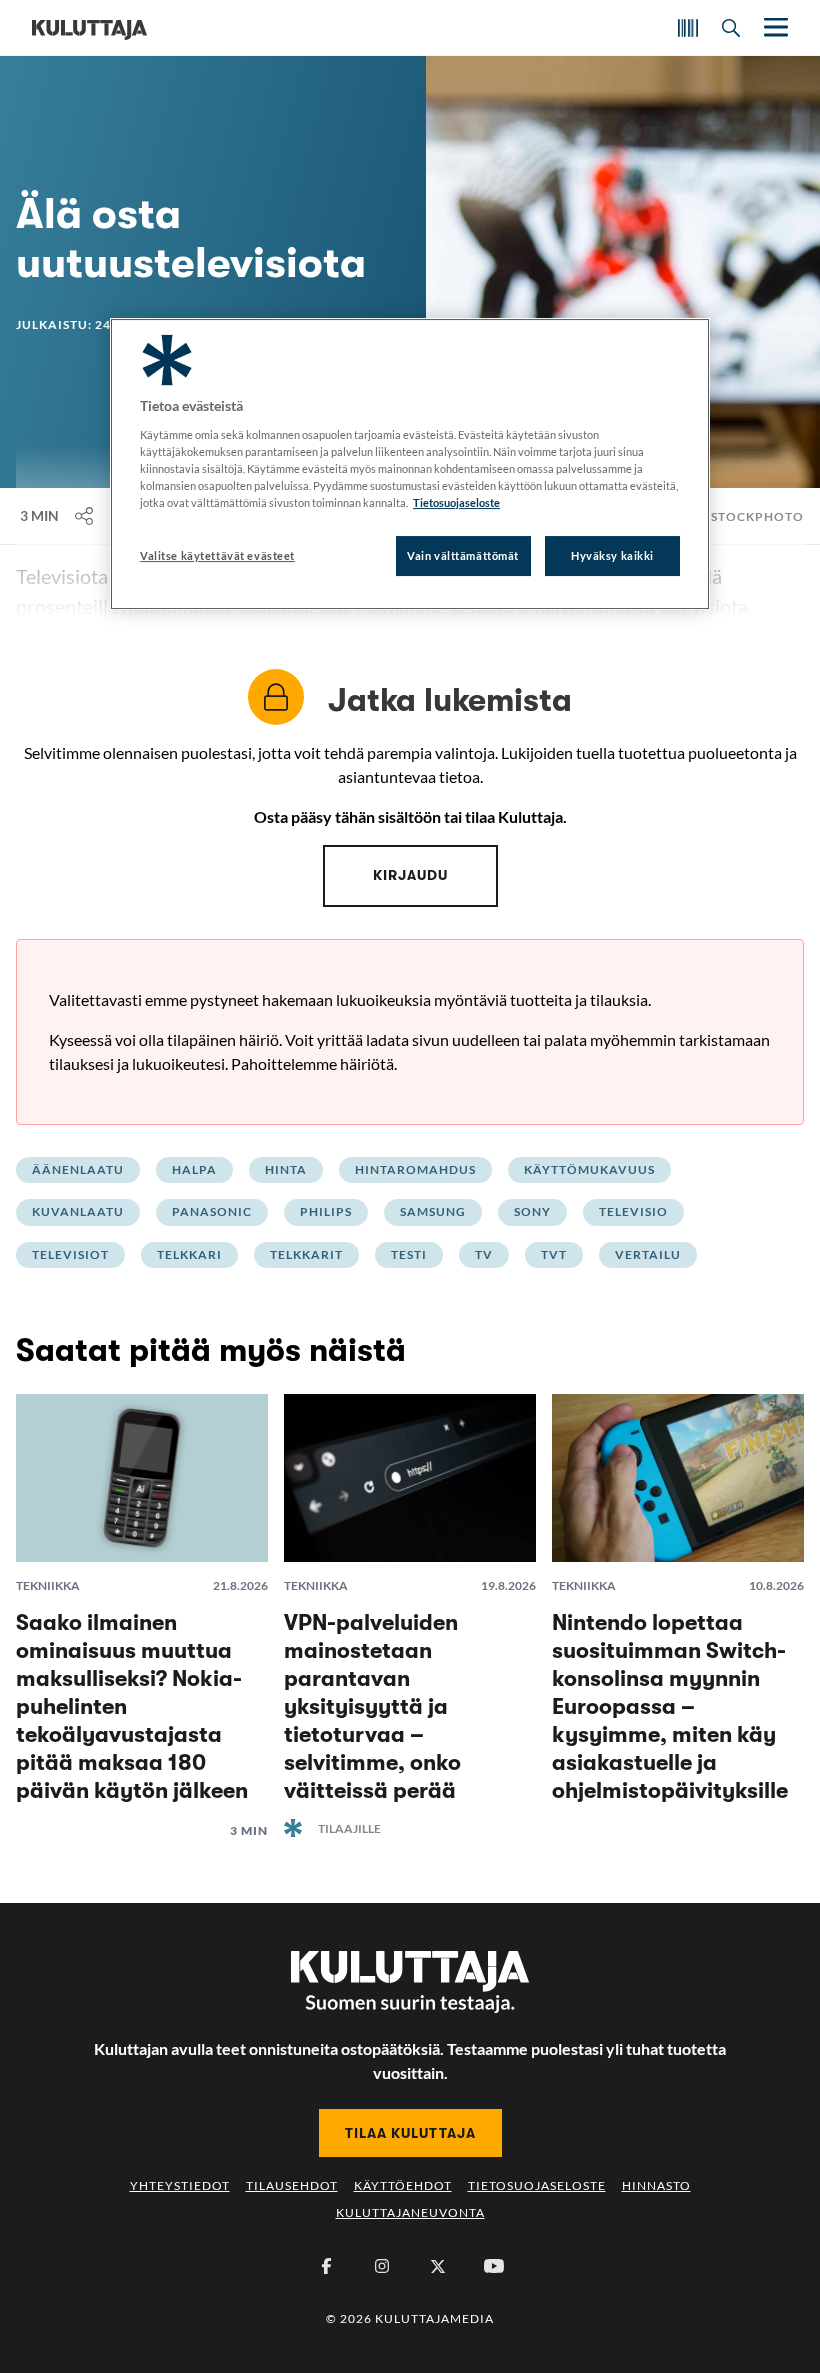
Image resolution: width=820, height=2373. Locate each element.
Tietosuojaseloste (537, 2185)
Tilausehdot (292, 2185)
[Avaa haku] (731, 28)
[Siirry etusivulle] (89, 28)
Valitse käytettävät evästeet (217, 555)
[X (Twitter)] (438, 2266)
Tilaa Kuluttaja (410, 2133)
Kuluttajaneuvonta (410, 2212)
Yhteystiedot (180, 2185)
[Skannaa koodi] (688, 28)
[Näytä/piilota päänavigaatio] (774, 27)
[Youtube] (494, 2266)
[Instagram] (382, 2266)
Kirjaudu (410, 875)
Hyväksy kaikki (612, 555)
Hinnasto (656, 2185)
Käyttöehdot (403, 2185)
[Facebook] (326, 2266)
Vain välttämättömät (463, 555)
